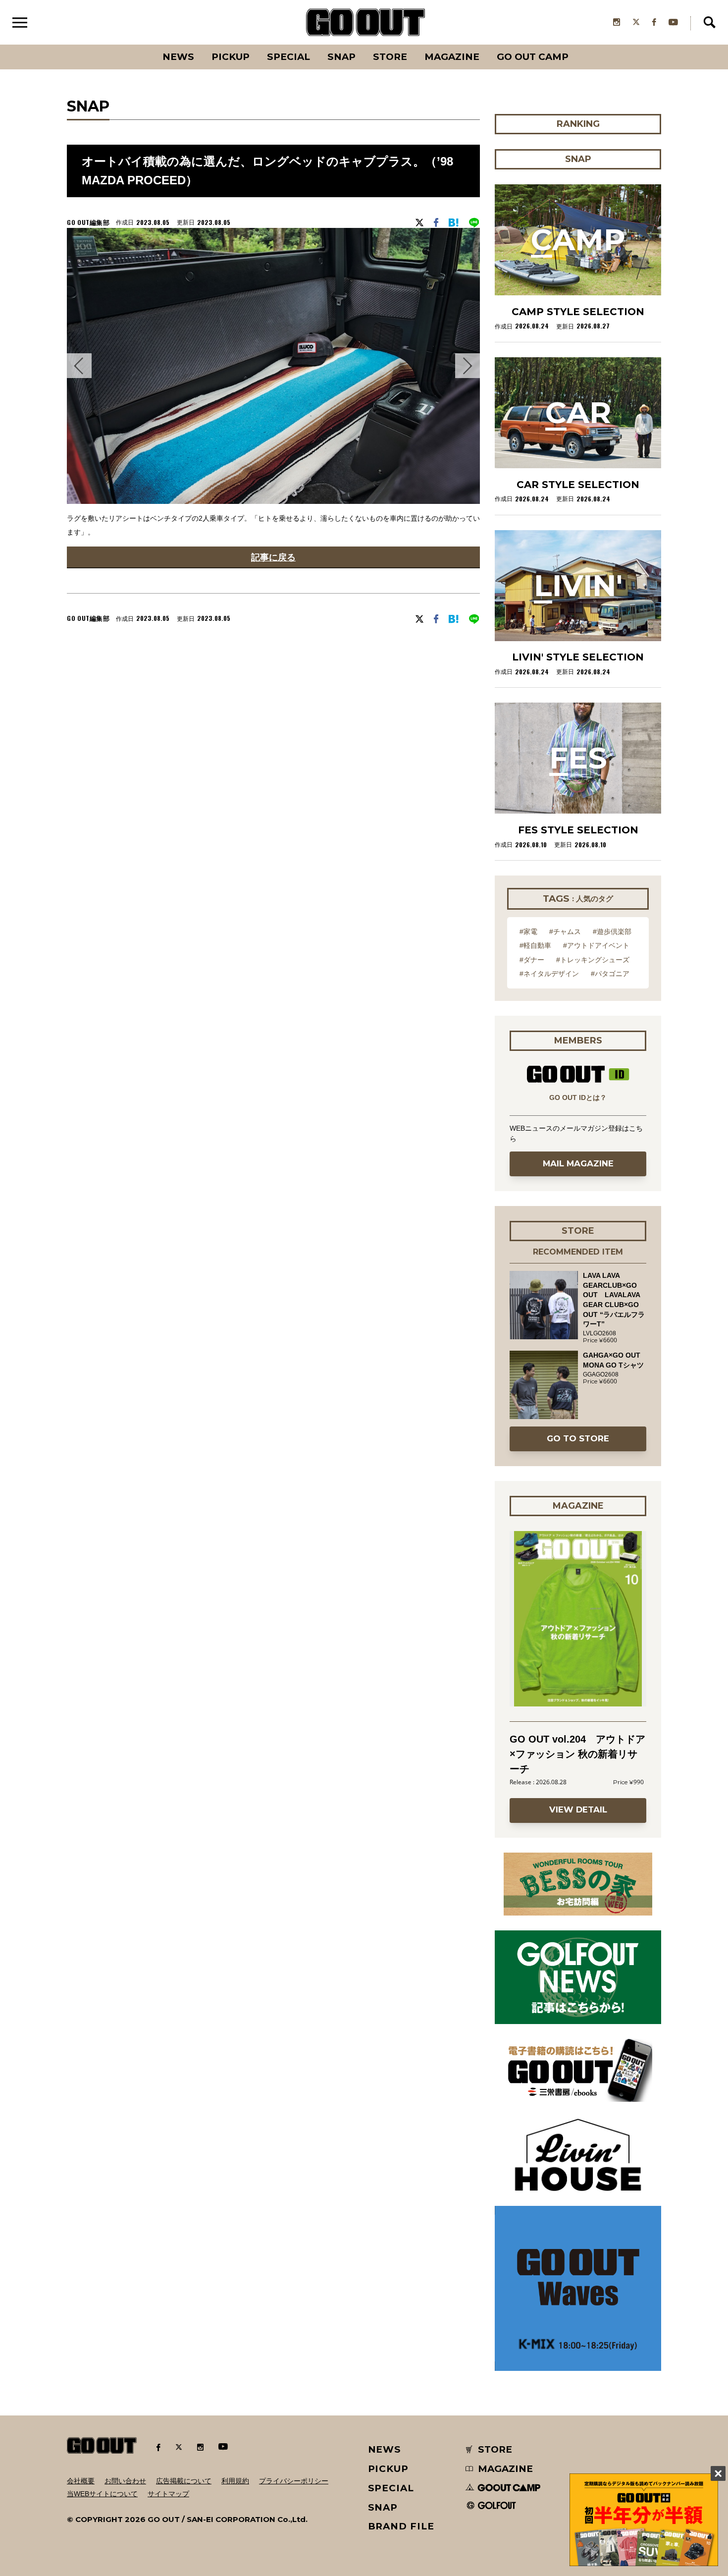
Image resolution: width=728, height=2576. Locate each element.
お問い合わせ (125, 2481)
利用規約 (235, 2481)
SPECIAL (288, 57)
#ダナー (532, 960)
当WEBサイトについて (102, 2494)
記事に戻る (273, 557)
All (141, 45)
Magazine (452, 57)
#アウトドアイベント (596, 945)
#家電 (528, 932)
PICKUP (231, 57)
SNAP (341, 57)
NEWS (385, 2449)
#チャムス (565, 932)
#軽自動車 (535, 945)
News (178, 57)
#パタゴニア (610, 974)
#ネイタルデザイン (549, 974)
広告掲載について (184, 2481)
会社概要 (81, 2481)
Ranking (577, 45)
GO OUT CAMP (533, 57)
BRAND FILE (401, 2526)
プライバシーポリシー (294, 2481)
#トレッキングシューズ (593, 960)
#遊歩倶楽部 (612, 932)
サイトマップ (168, 2494)
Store (390, 57)
